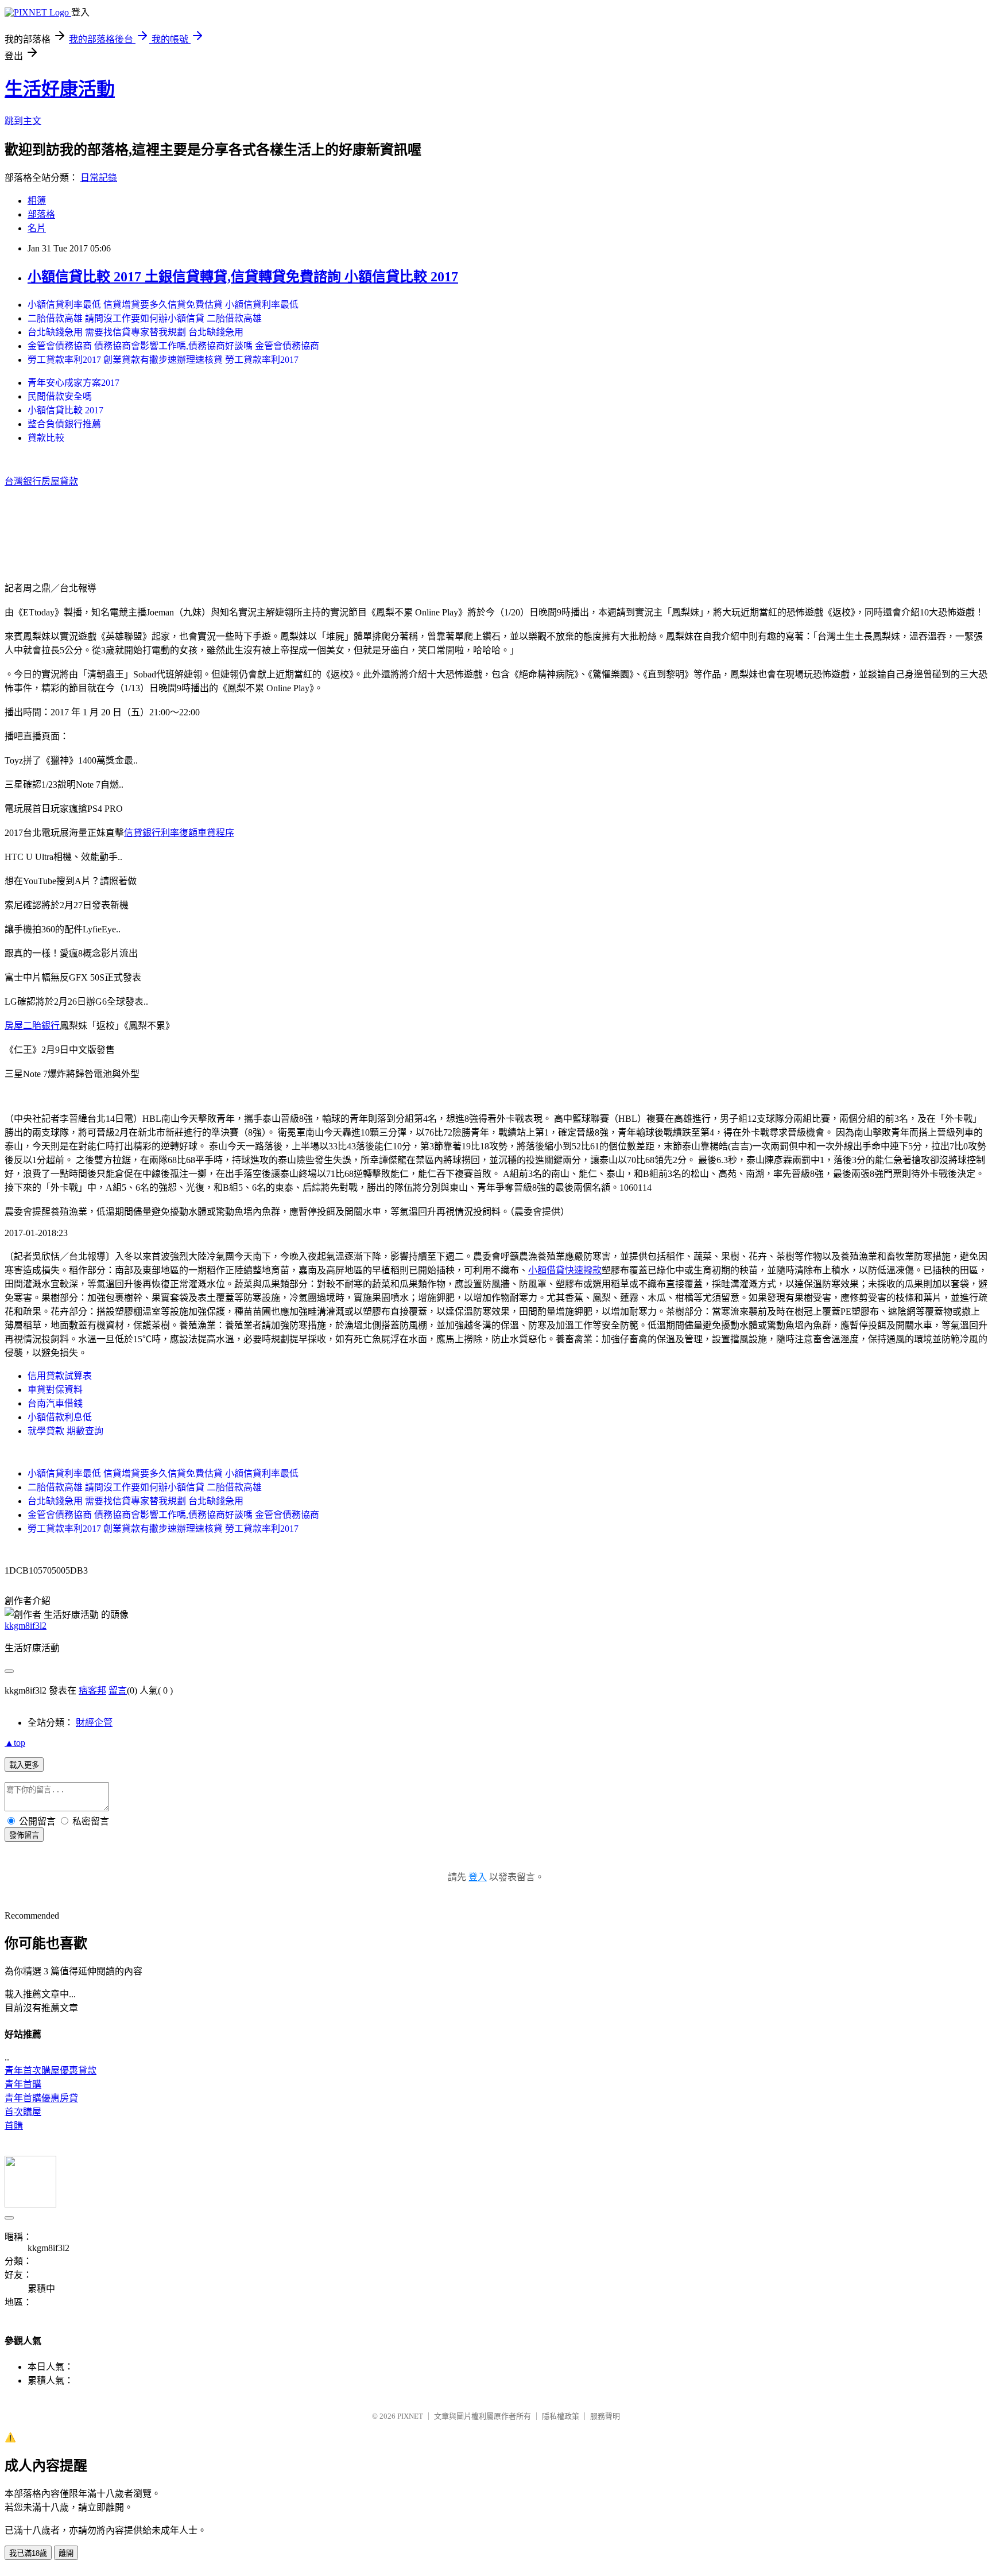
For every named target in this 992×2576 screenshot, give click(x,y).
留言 (118, 1690)
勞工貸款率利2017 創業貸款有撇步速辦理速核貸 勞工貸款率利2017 (163, 360)
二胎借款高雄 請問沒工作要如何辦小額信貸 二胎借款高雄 (145, 318)
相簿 (37, 201)
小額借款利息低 (60, 1417)
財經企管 (94, 1723)
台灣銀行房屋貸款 (41, 481)
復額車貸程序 (207, 833)
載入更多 (24, 1765)
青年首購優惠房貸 (41, 2098)
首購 (14, 2126)
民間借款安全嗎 (60, 396)
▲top (15, 1743)
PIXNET (410, 2416)
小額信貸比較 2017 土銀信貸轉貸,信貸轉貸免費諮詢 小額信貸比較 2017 (243, 277)
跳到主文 (23, 121)
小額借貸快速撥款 (565, 1270)
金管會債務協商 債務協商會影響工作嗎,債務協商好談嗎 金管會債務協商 (173, 346)
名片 (37, 228)
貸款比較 (46, 438)
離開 (66, 2553)
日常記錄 (99, 178)
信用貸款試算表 (60, 1376)
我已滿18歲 (28, 2553)
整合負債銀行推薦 (64, 424)
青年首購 (23, 2084)
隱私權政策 (561, 2416)
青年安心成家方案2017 (73, 383)
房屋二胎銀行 (32, 1026)
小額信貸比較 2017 (65, 410)
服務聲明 (605, 2416)
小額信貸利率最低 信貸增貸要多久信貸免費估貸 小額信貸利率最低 (163, 305)
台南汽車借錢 (55, 1403)
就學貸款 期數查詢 (65, 1431)
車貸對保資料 (55, 1390)
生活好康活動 (60, 89)
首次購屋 (23, 2112)
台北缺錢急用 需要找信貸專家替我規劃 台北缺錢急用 (135, 332)
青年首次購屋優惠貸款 (51, 2071)
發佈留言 (24, 1835)
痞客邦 (92, 1690)
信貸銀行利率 (152, 833)
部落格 (41, 214)
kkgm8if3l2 (26, 1626)
